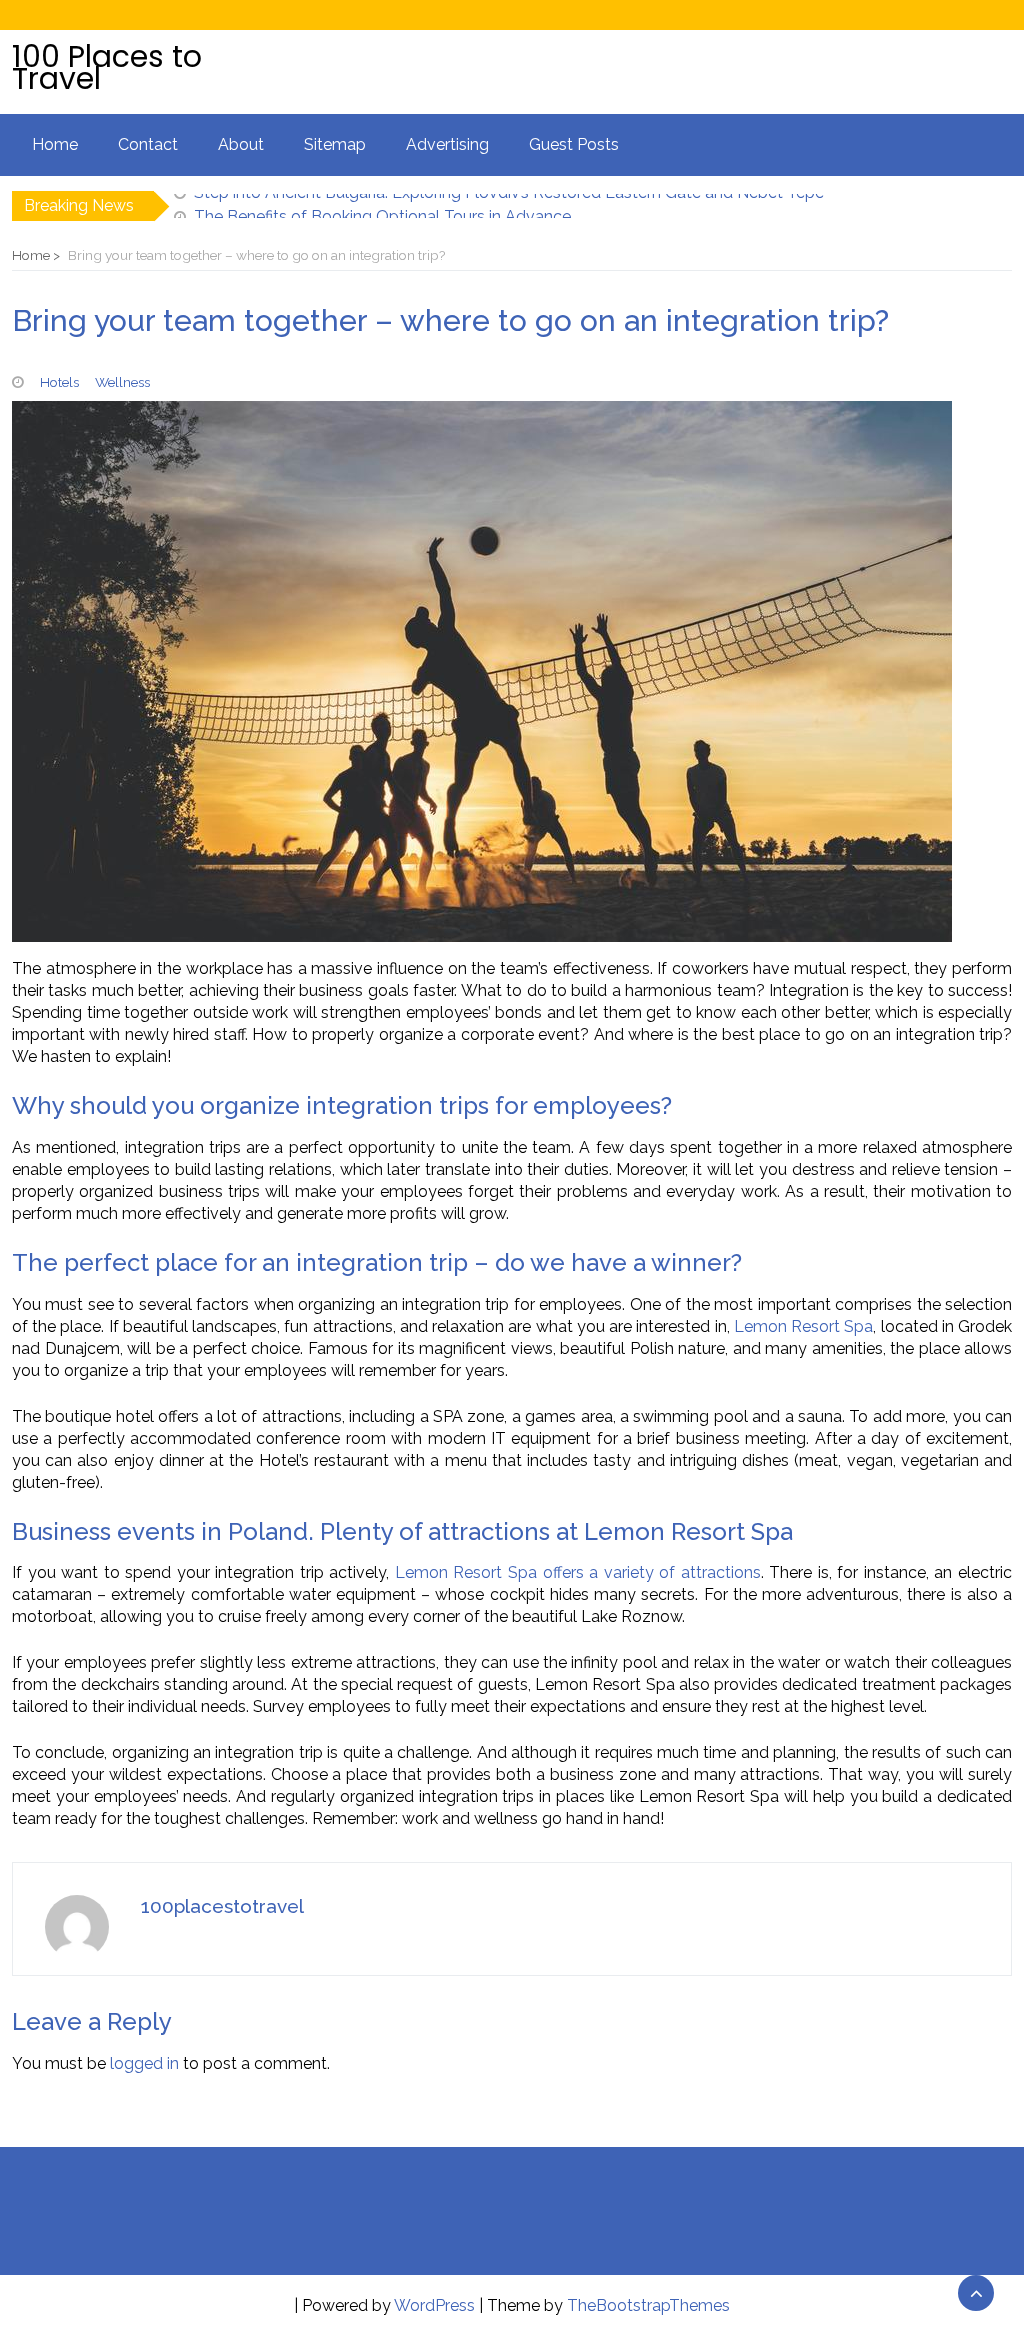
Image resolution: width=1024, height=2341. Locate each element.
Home (55, 144)
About (241, 144)
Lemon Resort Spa (803, 1326)
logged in (144, 2063)
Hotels (59, 382)
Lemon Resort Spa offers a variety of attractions (578, 1572)
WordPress (434, 2305)
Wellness (122, 382)
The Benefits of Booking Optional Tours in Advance (382, 205)
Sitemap (335, 144)
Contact (148, 144)
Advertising (447, 144)
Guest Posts (574, 144)
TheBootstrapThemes (648, 2305)
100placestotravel (222, 1906)
